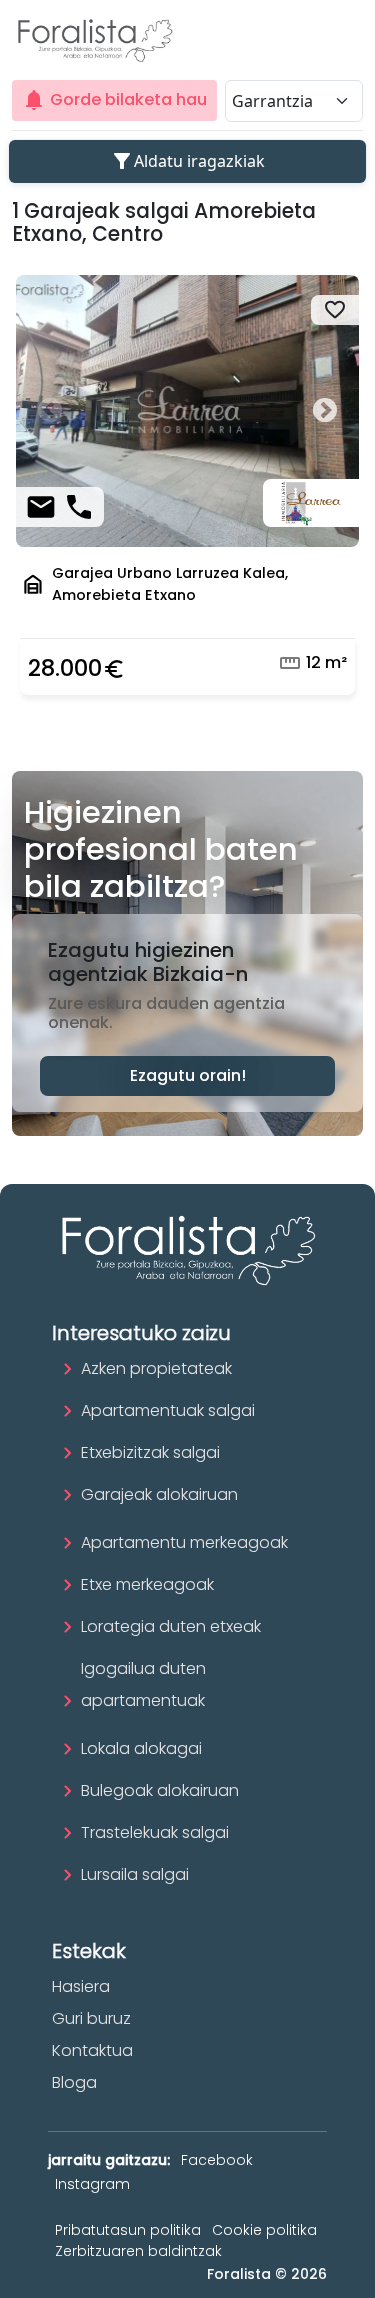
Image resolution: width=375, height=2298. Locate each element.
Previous (50, 411)
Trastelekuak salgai (155, 1832)
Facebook (217, 2160)
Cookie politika (264, 2230)
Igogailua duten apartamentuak (143, 1684)
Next (324, 411)
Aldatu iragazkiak (187, 161)
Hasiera (81, 1986)
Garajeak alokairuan (159, 1494)
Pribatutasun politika (128, 2230)
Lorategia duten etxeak (171, 1626)
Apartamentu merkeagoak (184, 1542)
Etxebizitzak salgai (150, 1452)
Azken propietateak (156, 1368)
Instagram (92, 2184)
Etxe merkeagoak (147, 1584)
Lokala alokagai (141, 1748)
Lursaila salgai (135, 1874)
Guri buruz (91, 2018)
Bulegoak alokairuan (160, 1790)
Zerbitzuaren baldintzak (138, 2251)
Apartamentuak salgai (168, 1410)
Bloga (74, 2082)
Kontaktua (92, 2050)
